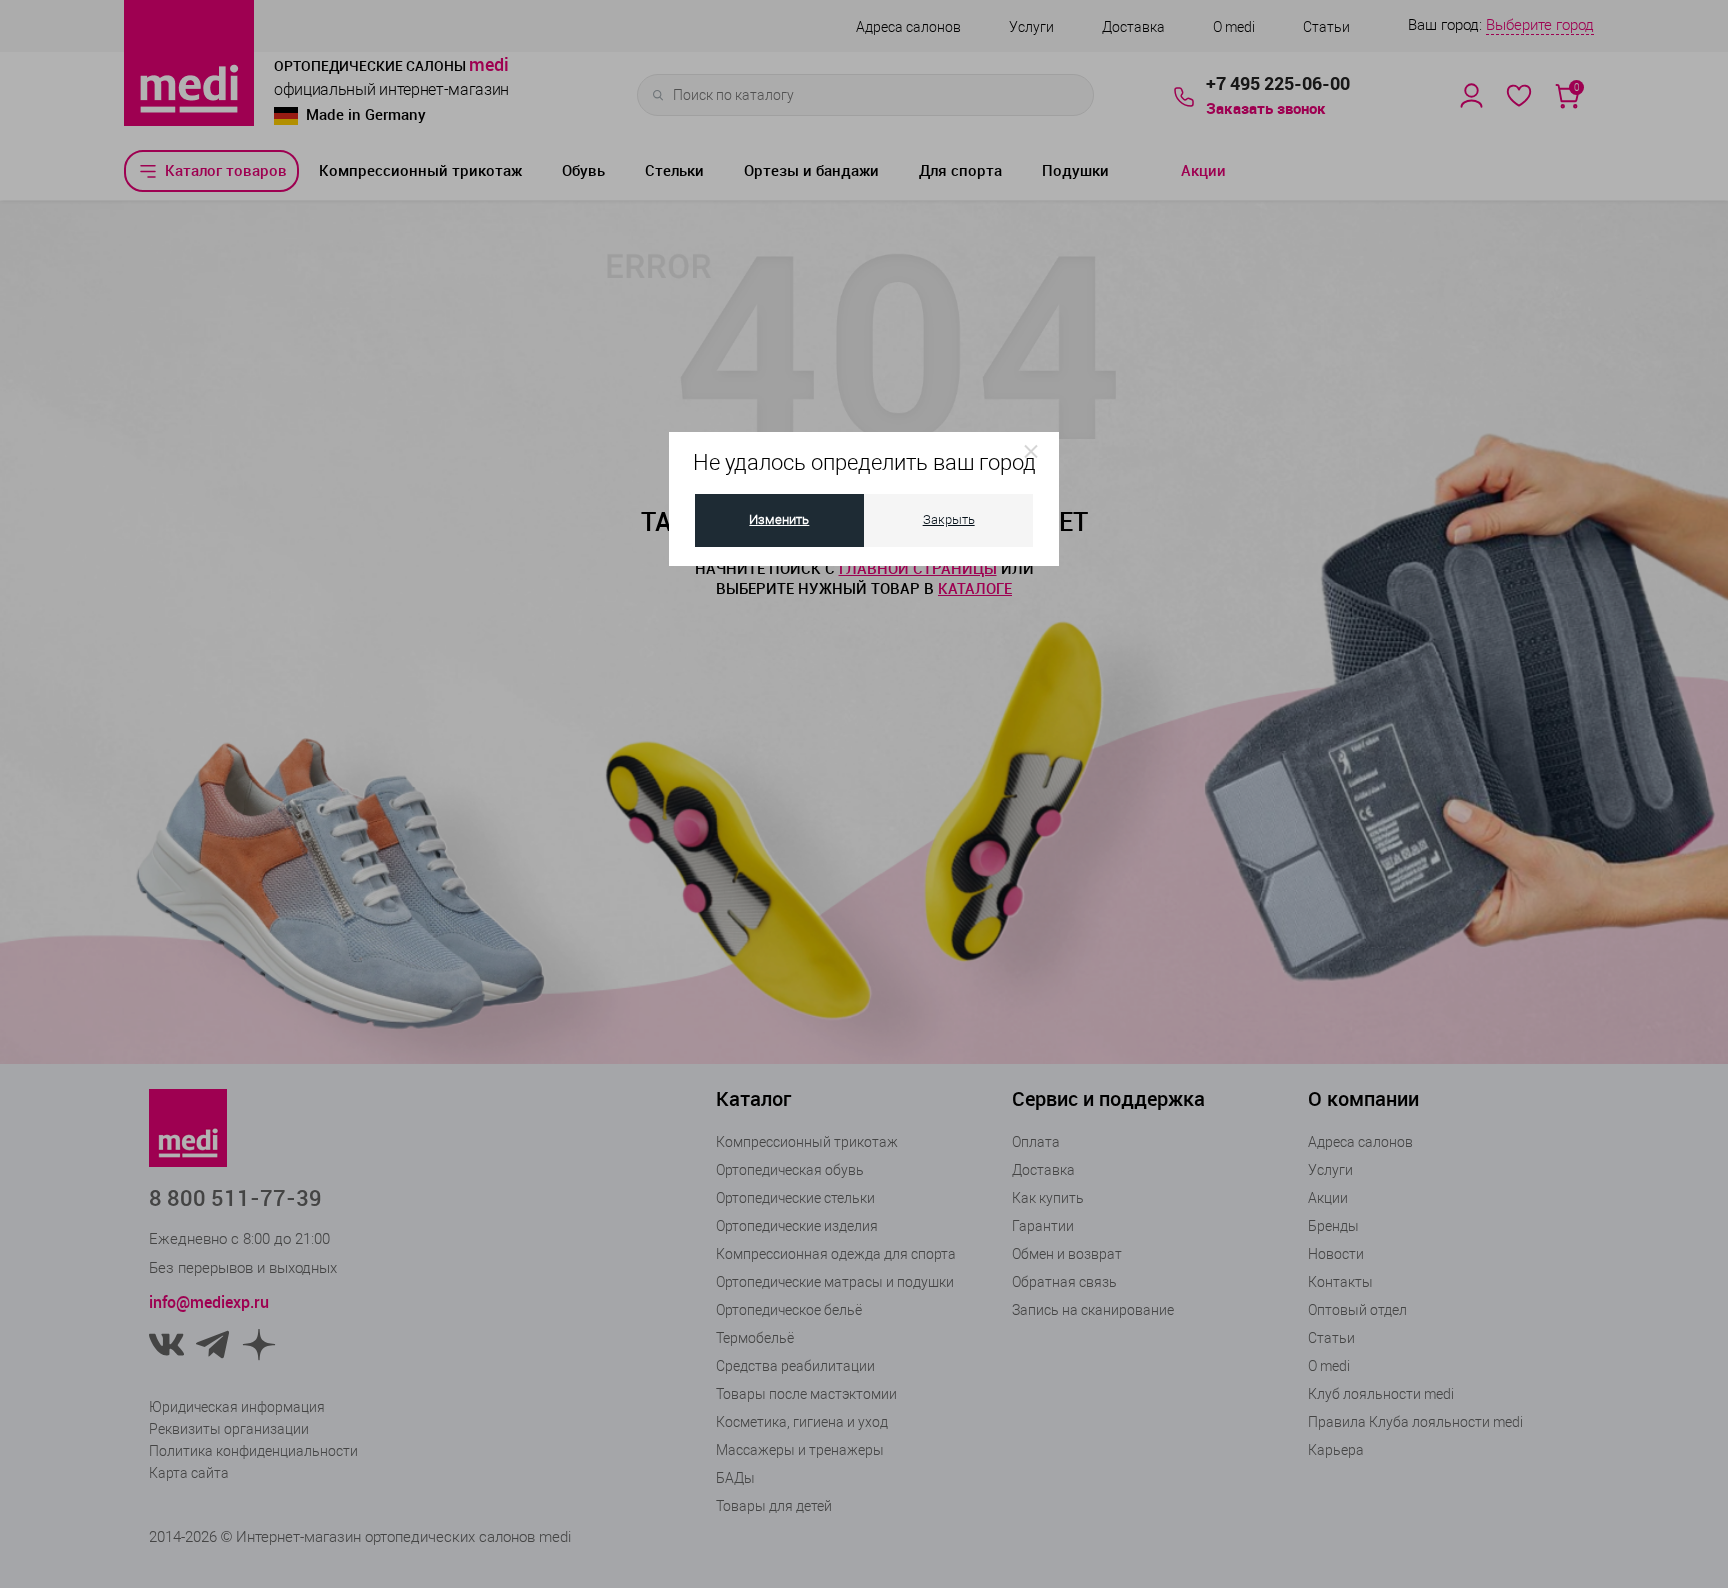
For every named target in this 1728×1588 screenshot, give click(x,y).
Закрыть (949, 519)
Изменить (779, 519)
